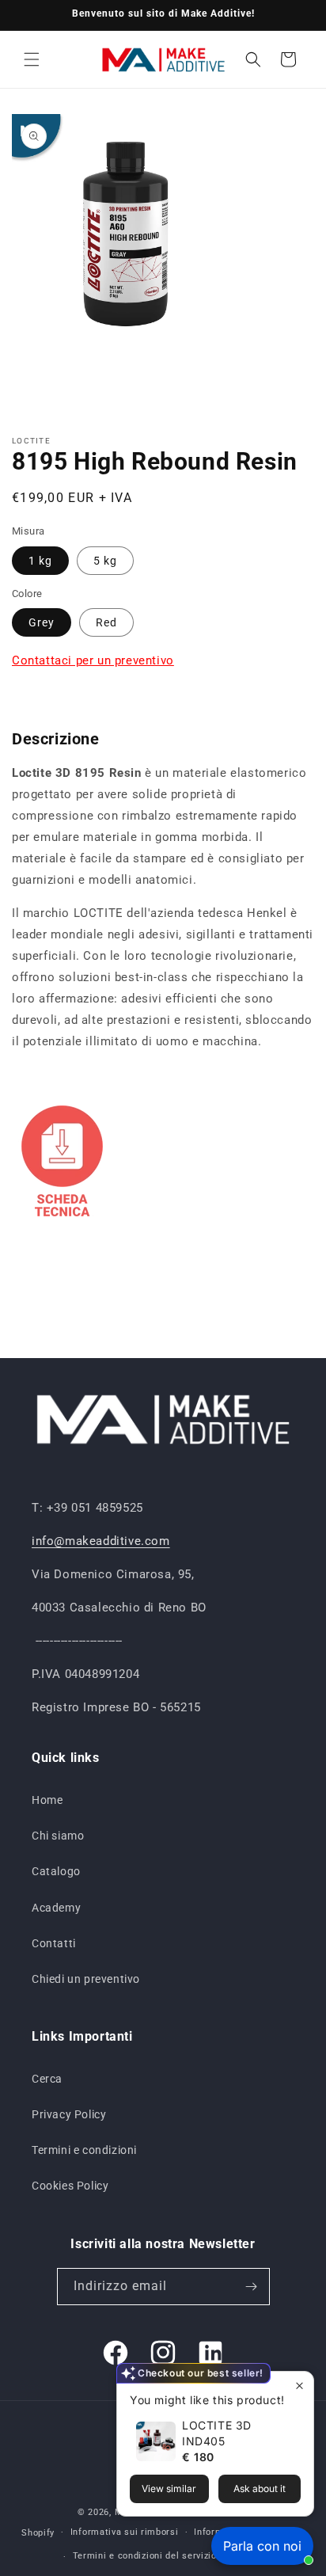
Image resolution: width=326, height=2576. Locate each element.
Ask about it (260, 2488)
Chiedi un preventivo (86, 1979)
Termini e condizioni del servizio (145, 2556)
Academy (56, 1908)
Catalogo (56, 1871)
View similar (169, 2488)
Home (47, 1800)
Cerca (47, 2079)
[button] (32, 59)
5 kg (105, 561)
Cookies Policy (70, 2186)
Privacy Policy (69, 2114)
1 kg (40, 561)
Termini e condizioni (84, 2150)
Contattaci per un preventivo (93, 660)
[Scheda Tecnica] (62, 1223)
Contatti (54, 1943)
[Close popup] (299, 2386)
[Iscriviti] (252, 2287)
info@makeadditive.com (101, 1541)
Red (106, 622)
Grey (42, 622)
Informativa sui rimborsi (125, 2532)
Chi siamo (58, 1836)
